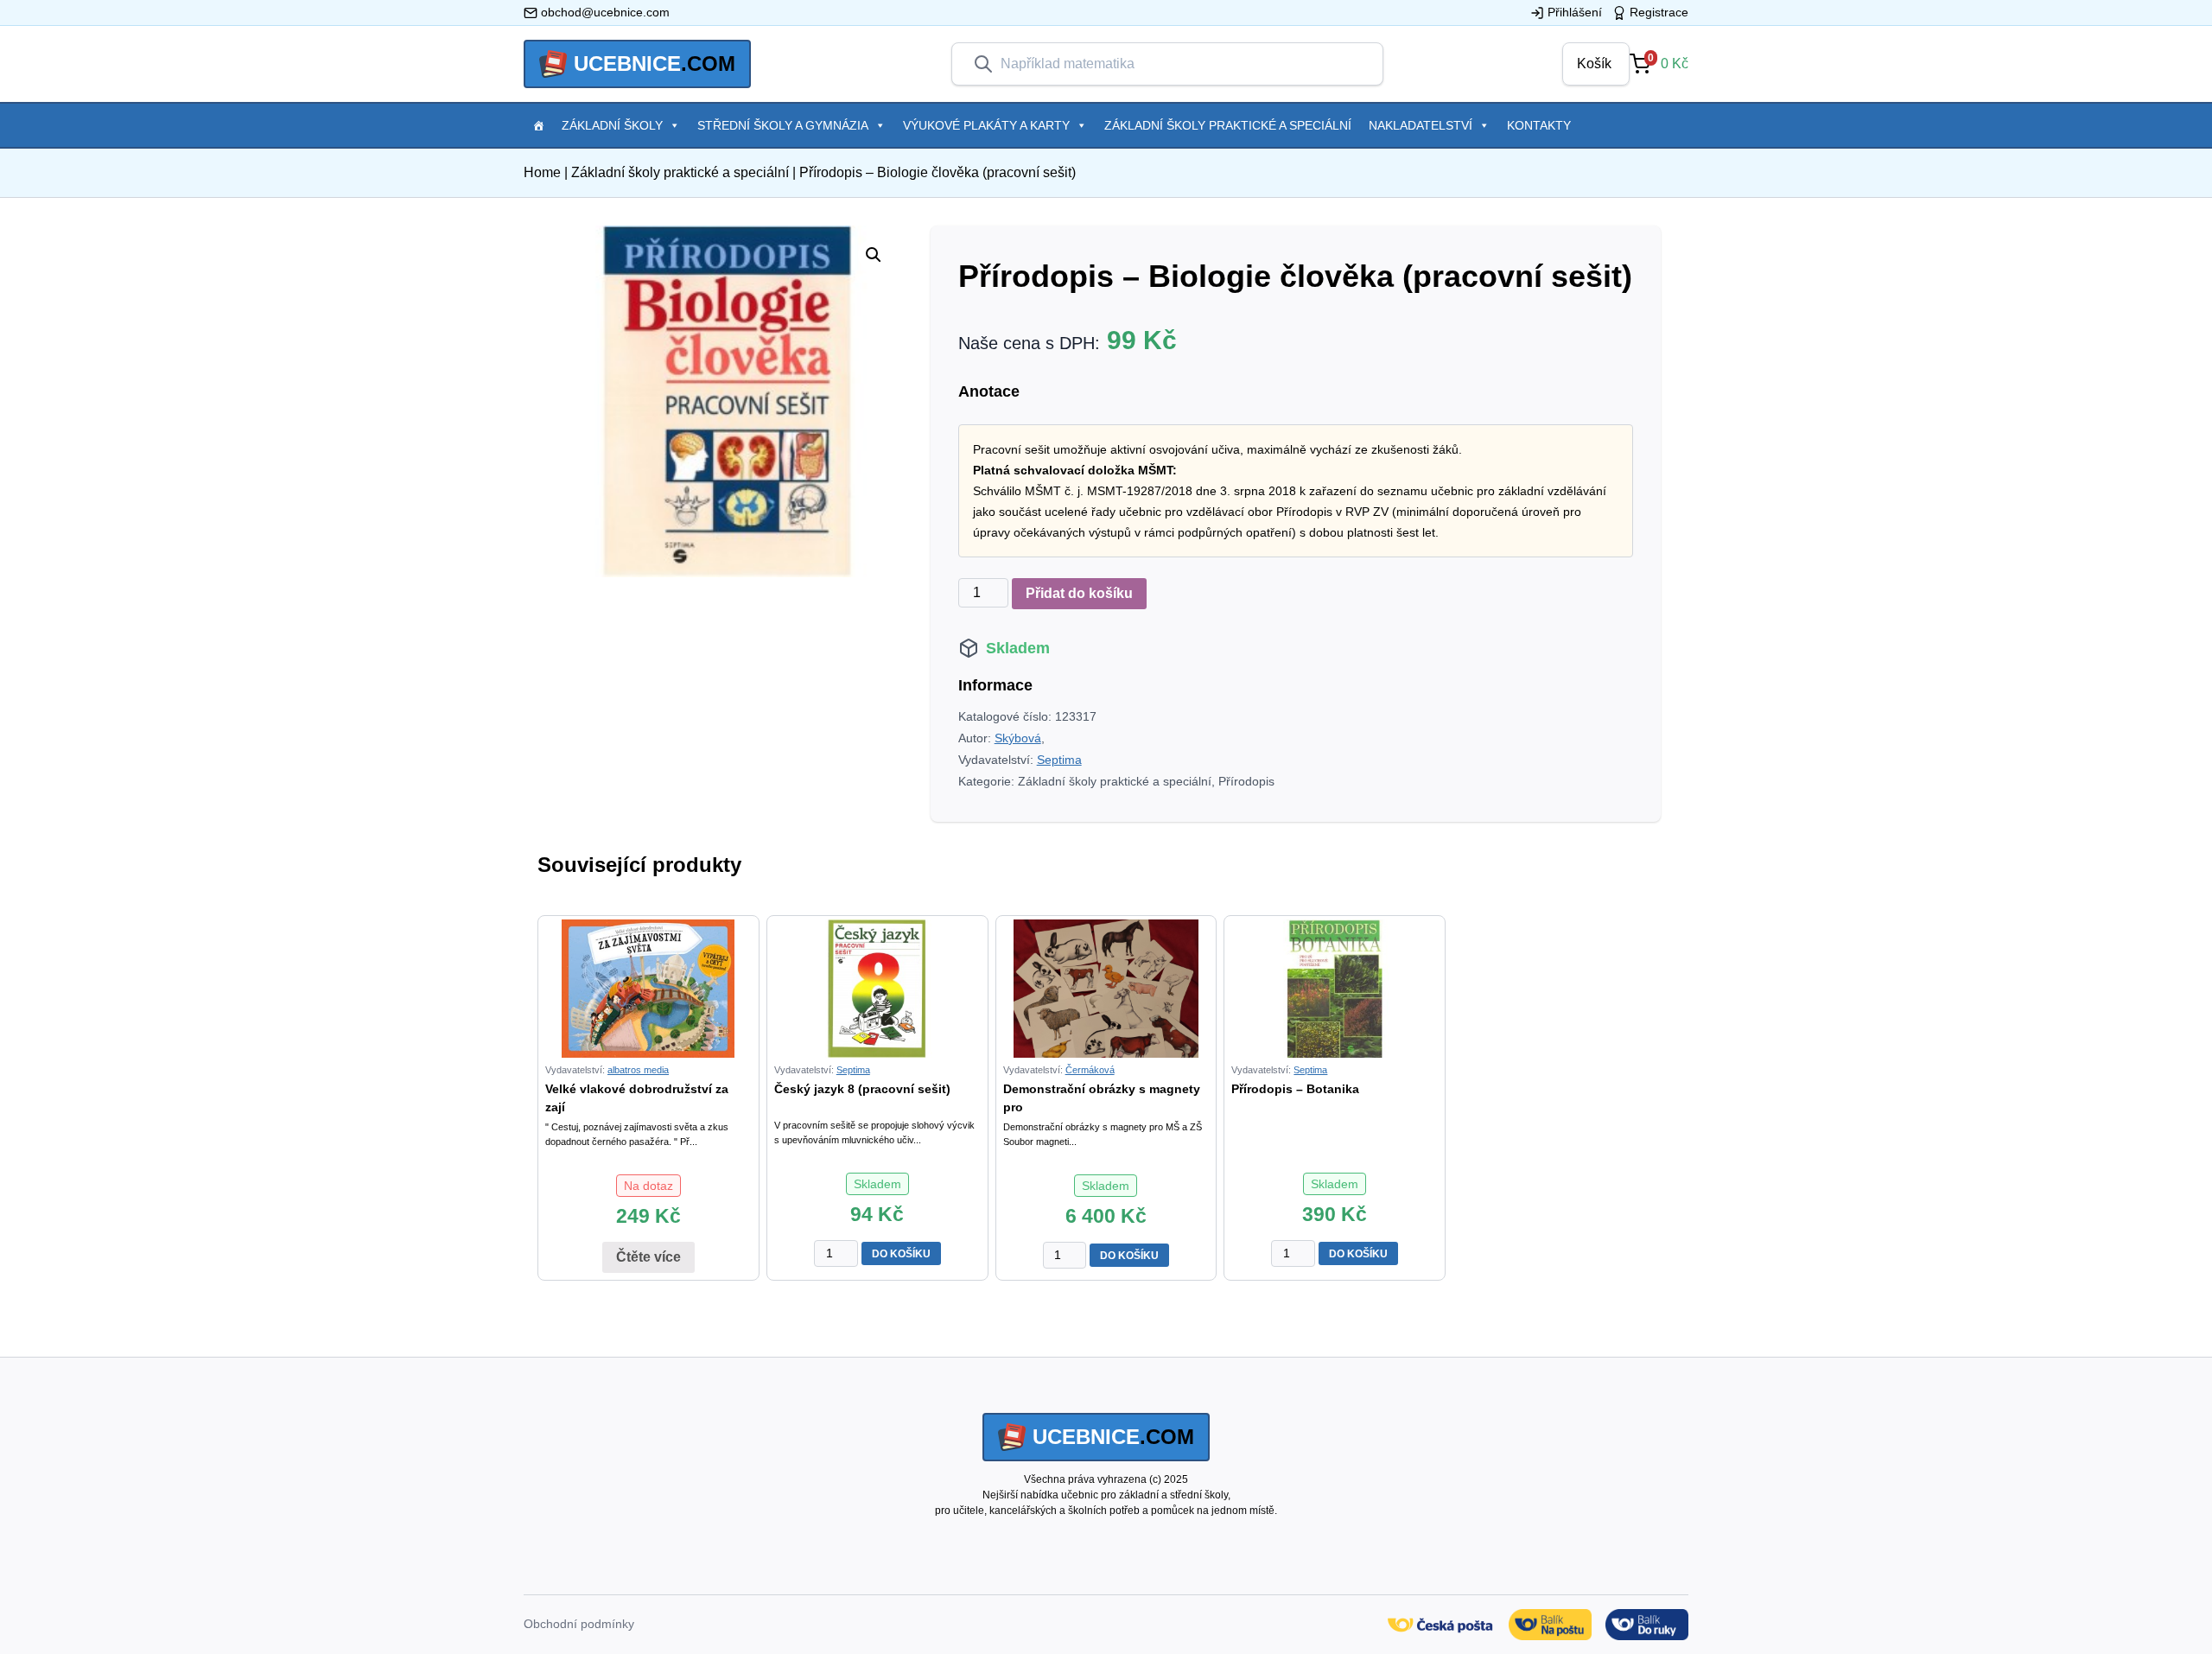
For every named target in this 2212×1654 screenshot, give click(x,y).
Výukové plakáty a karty (986, 125)
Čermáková (1090, 1070)
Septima (1059, 760)
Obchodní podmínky (579, 1624)
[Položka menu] (538, 125)
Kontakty (1539, 125)
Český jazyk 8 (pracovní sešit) (862, 1089)
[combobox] (1181, 64)
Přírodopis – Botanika (1295, 1089)
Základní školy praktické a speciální (1228, 125)
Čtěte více (648, 1257)
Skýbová (1018, 738)
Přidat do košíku (1079, 593)
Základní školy (612, 125)
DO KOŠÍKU (901, 1254)
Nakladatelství (1421, 125)
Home (542, 172)
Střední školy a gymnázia (783, 125)
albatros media (638, 1070)
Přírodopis (1246, 781)
